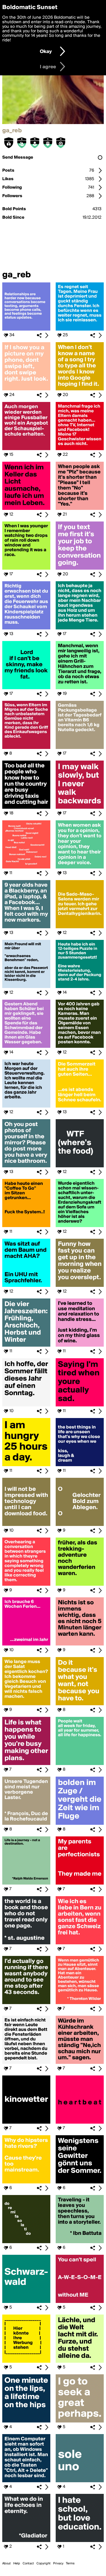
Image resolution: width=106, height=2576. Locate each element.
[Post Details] (47, 335)
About (7, 2564)
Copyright (44, 2564)
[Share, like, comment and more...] (26, 329)
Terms (70, 2564)
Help (17, 2564)
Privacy (58, 2564)
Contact (28, 2564)
